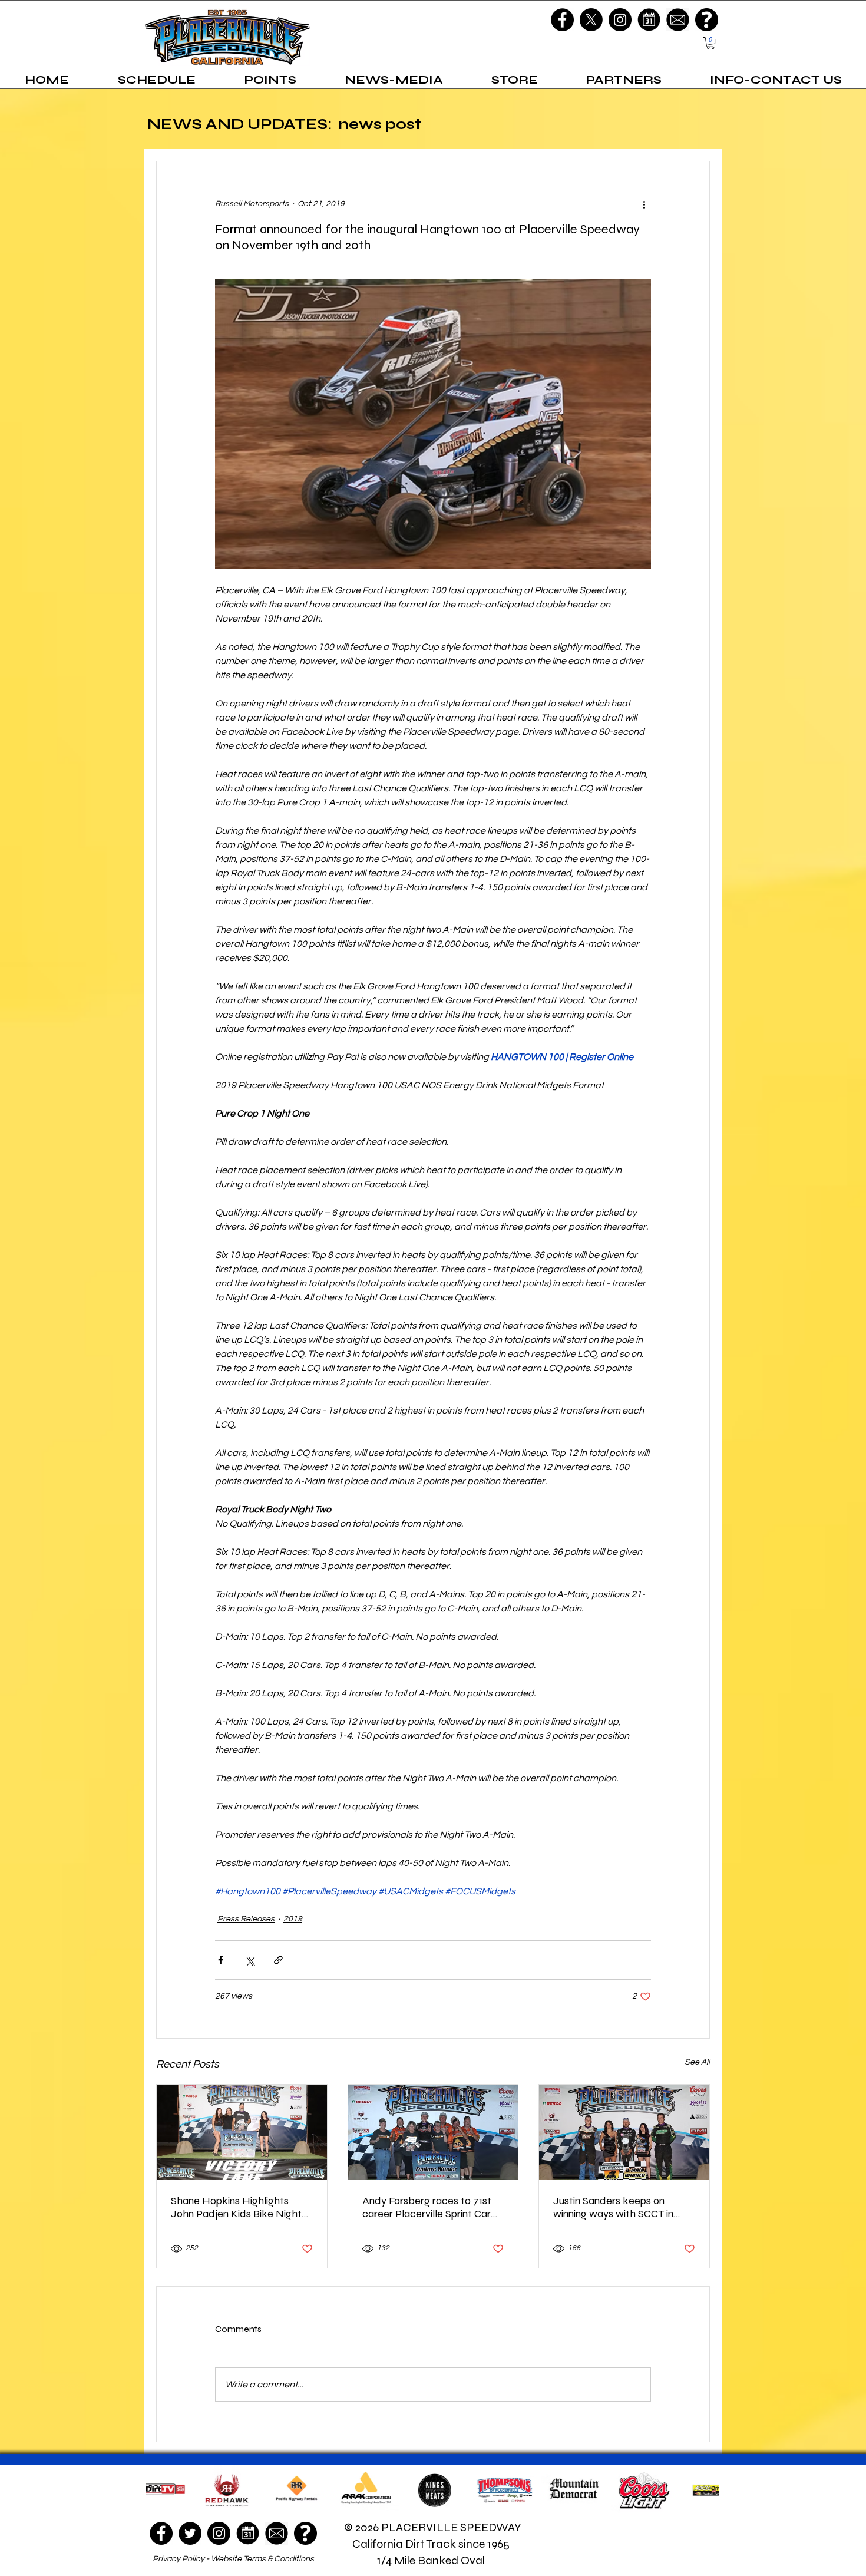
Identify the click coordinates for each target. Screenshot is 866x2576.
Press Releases (246, 1919)
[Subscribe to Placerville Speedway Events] (649, 20)
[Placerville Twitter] (591, 20)
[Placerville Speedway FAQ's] (707, 20)
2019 (293, 1919)
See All (697, 2062)
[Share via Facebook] (221, 1960)
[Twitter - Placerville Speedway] (190, 2533)
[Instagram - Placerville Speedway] (620, 20)
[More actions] (644, 204)
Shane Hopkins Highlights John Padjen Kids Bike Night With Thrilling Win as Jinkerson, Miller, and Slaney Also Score (241, 2207)
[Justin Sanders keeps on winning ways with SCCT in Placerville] (624, 2132)
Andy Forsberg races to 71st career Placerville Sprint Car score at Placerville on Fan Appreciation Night (427, 2207)
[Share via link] (278, 1960)
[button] (710, 43)
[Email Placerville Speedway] (678, 20)
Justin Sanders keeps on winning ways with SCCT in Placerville (613, 2207)
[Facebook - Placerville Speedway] (562, 20)
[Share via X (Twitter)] (249, 1960)
